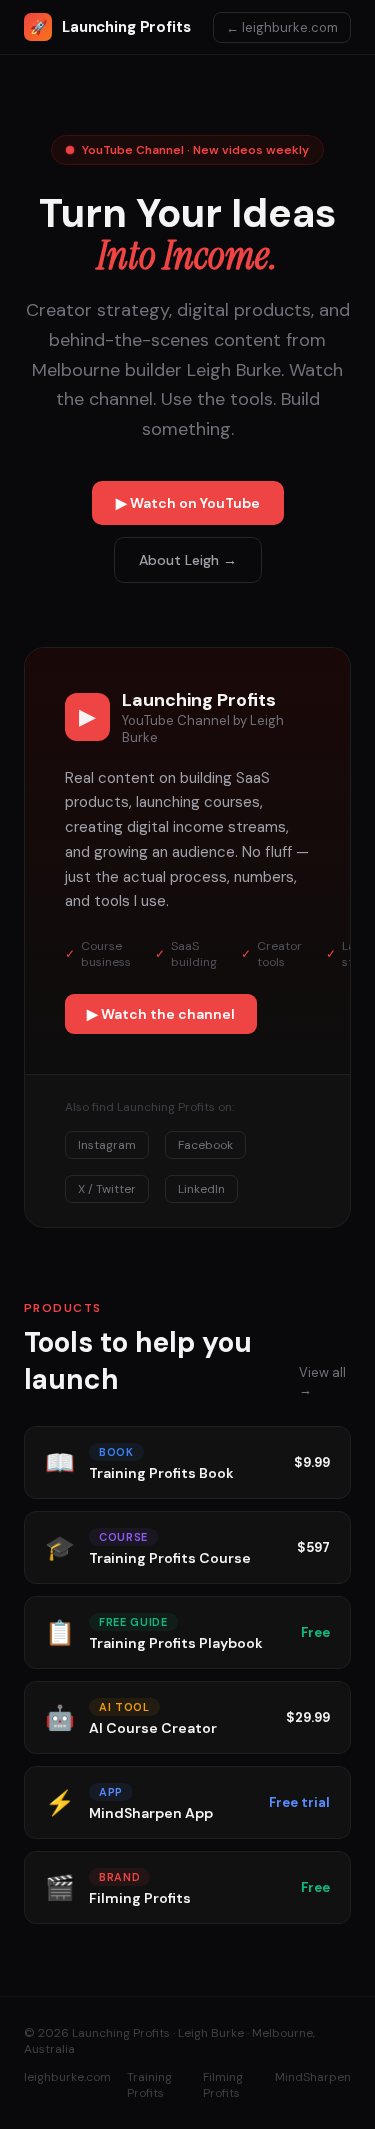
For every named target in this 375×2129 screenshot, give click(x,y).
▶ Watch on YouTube (188, 503)
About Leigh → (188, 560)
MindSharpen (313, 2077)
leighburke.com (67, 2077)
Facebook (205, 1145)
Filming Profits (223, 2085)
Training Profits (149, 2085)
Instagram (107, 1145)
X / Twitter (107, 1189)
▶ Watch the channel (161, 1014)
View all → (322, 1381)
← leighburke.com (282, 27)
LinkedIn (201, 1189)
